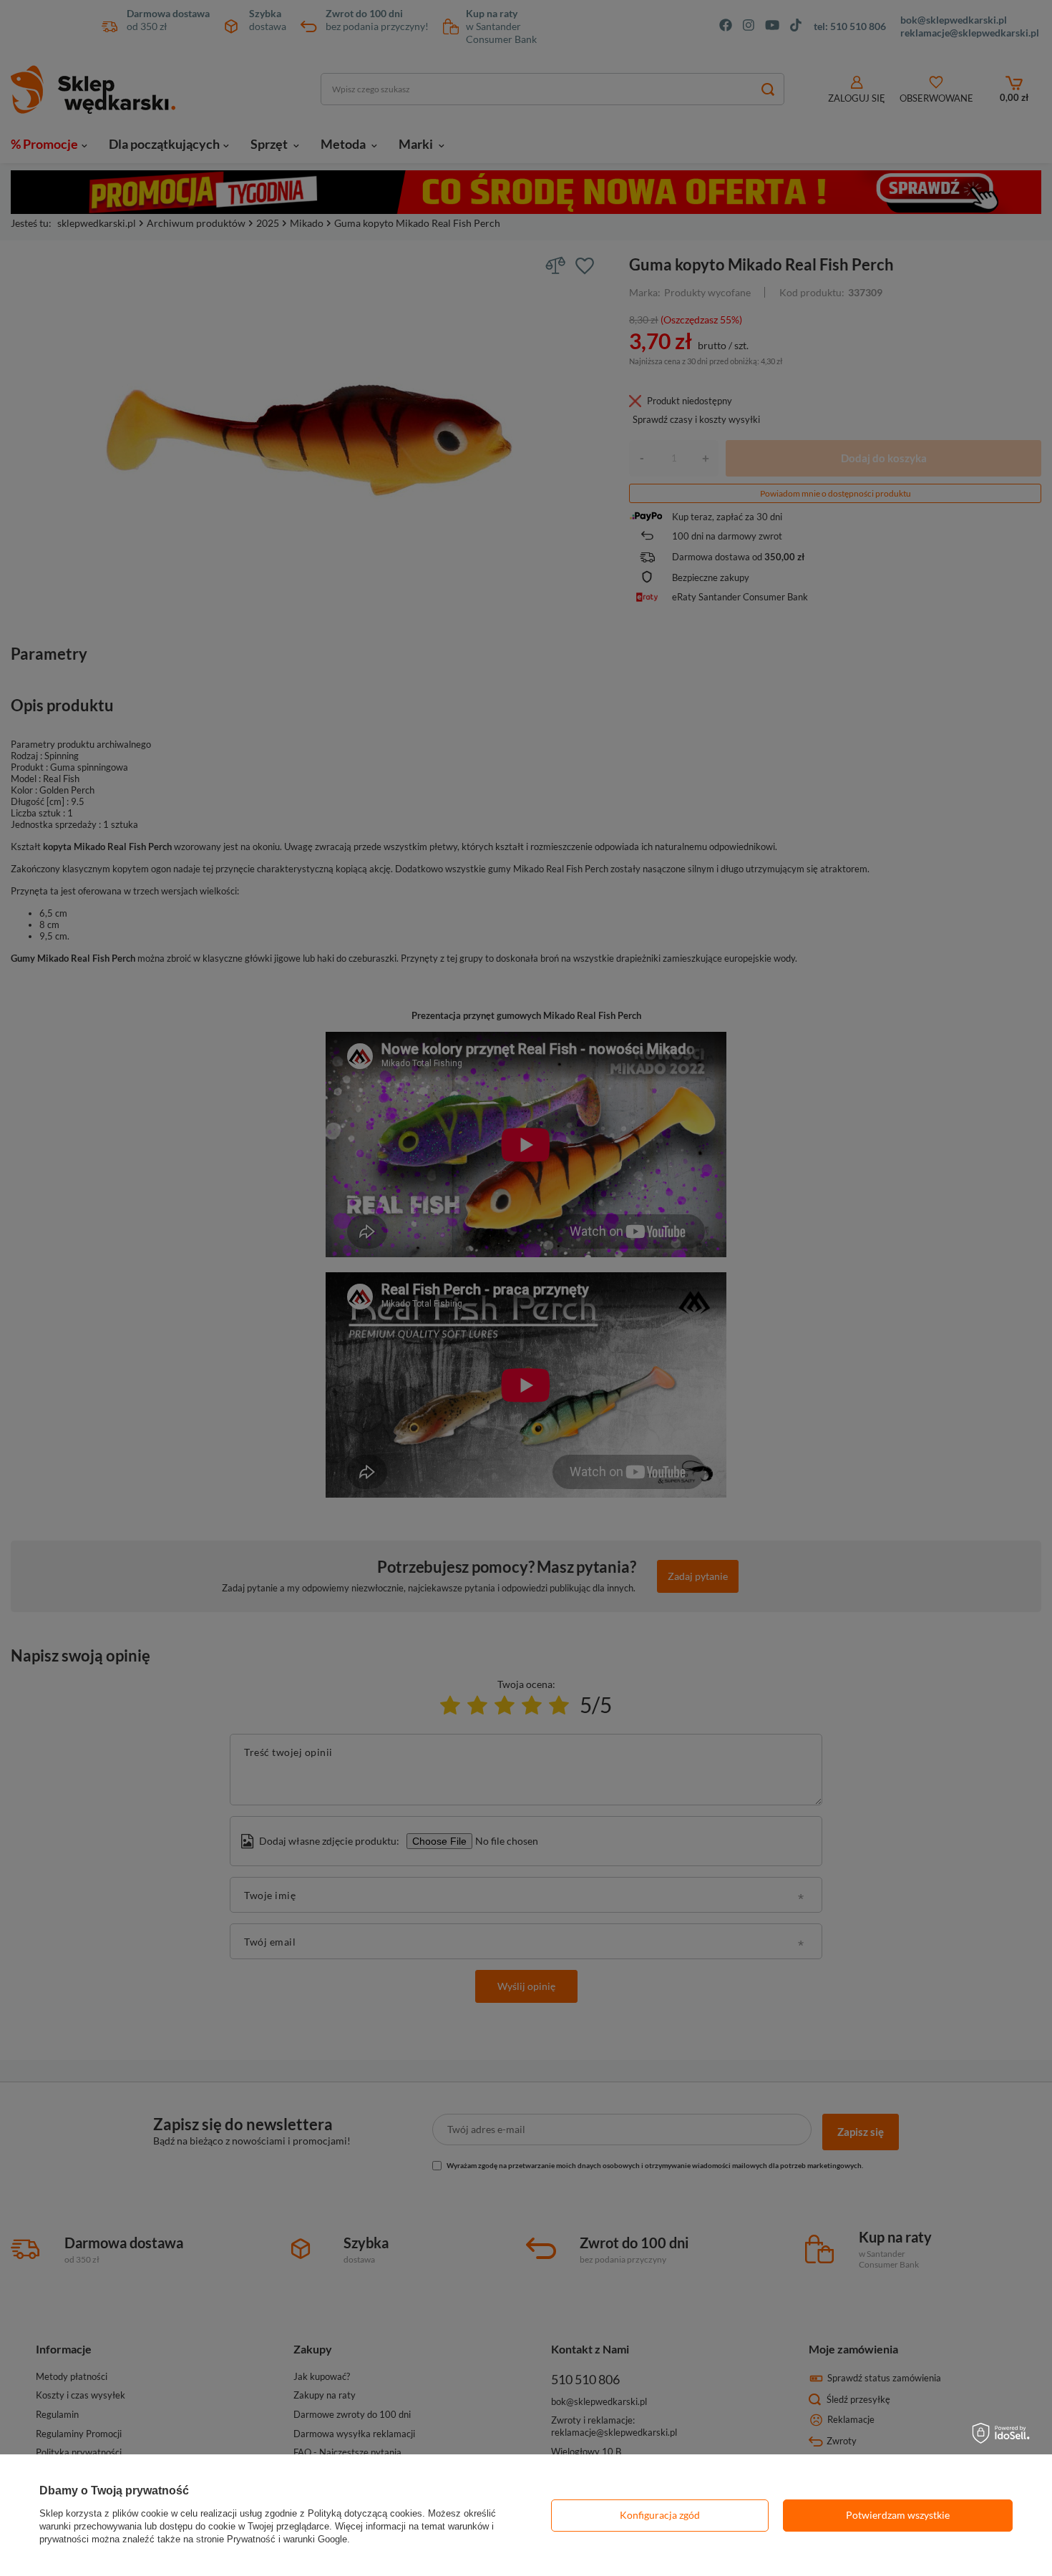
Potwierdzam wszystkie (898, 2515)
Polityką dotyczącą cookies (365, 2513)
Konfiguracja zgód (660, 2515)
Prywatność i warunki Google (287, 2539)
